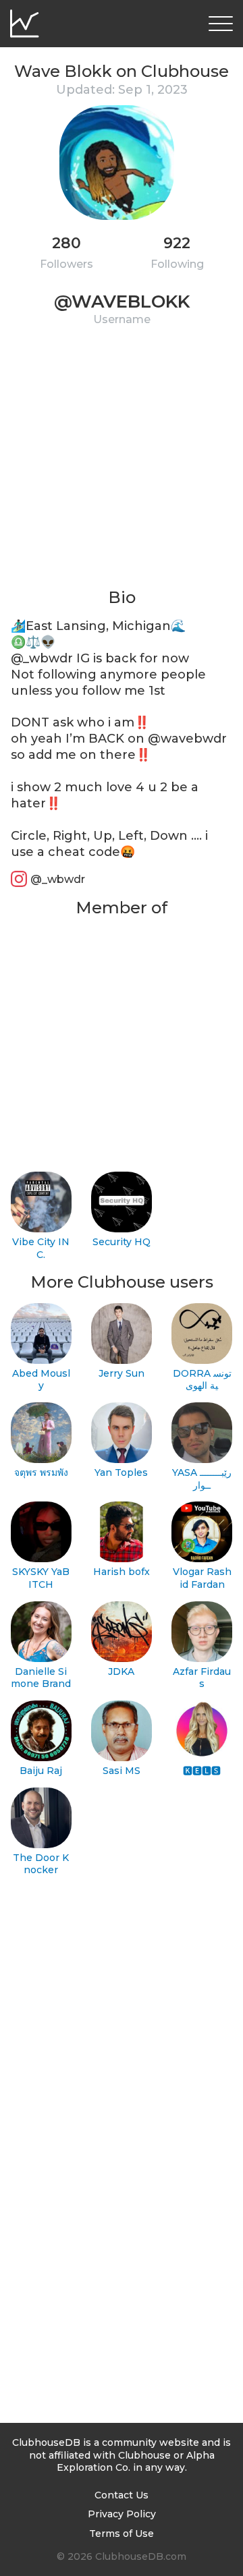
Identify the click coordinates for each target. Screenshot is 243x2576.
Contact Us (122, 2495)
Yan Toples (121, 1472)
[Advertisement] (122, 465)
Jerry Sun (122, 1373)
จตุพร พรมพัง (41, 1472)
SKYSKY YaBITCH (41, 1578)
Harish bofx (122, 1572)
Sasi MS (122, 1771)
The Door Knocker (41, 1864)
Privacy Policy (122, 2514)
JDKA (121, 1671)
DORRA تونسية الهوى (202, 1380)
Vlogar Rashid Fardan (202, 1578)
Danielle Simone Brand (41, 1678)
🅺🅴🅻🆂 (202, 1771)
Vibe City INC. (41, 1248)
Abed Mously (41, 1380)
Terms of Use (122, 2534)
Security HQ (122, 1242)
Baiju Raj (41, 1771)
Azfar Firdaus (202, 1678)
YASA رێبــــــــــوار (202, 1479)
